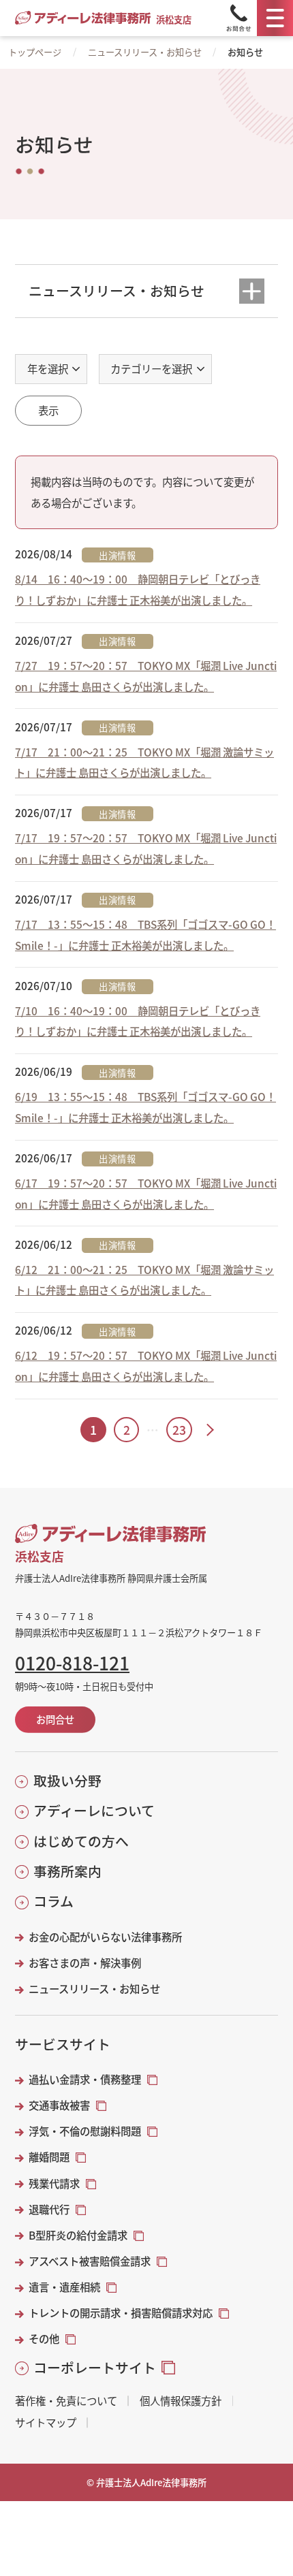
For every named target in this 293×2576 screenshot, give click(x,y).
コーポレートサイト (95, 2368)
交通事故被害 (59, 2105)
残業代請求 (54, 2183)
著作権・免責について (66, 2401)
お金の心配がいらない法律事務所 (105, 1937)
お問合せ (55, 1719)
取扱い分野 (67, 1781)
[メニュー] (275, 18)
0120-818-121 (72, 1663)
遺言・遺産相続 (64, 2287)
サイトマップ (46, 2422)
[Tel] (239, 18)
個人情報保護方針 (181, 2401)
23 (179, 1430)
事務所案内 (67, 1871)
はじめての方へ (81, 1841)
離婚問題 (49, 2157)
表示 (48, 410)
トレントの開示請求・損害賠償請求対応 (121, 2313)
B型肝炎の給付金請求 (78, 2235)
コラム (53, 1901)
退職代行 (49, 2209)
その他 (44, 2339)
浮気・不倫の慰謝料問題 (85, 2131)
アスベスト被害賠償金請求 (90, 2261)
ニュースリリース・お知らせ (145, 52)
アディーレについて (94, 1811)
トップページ (35, 52)
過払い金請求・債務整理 (85, 2079)
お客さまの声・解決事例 (85, 1963)
